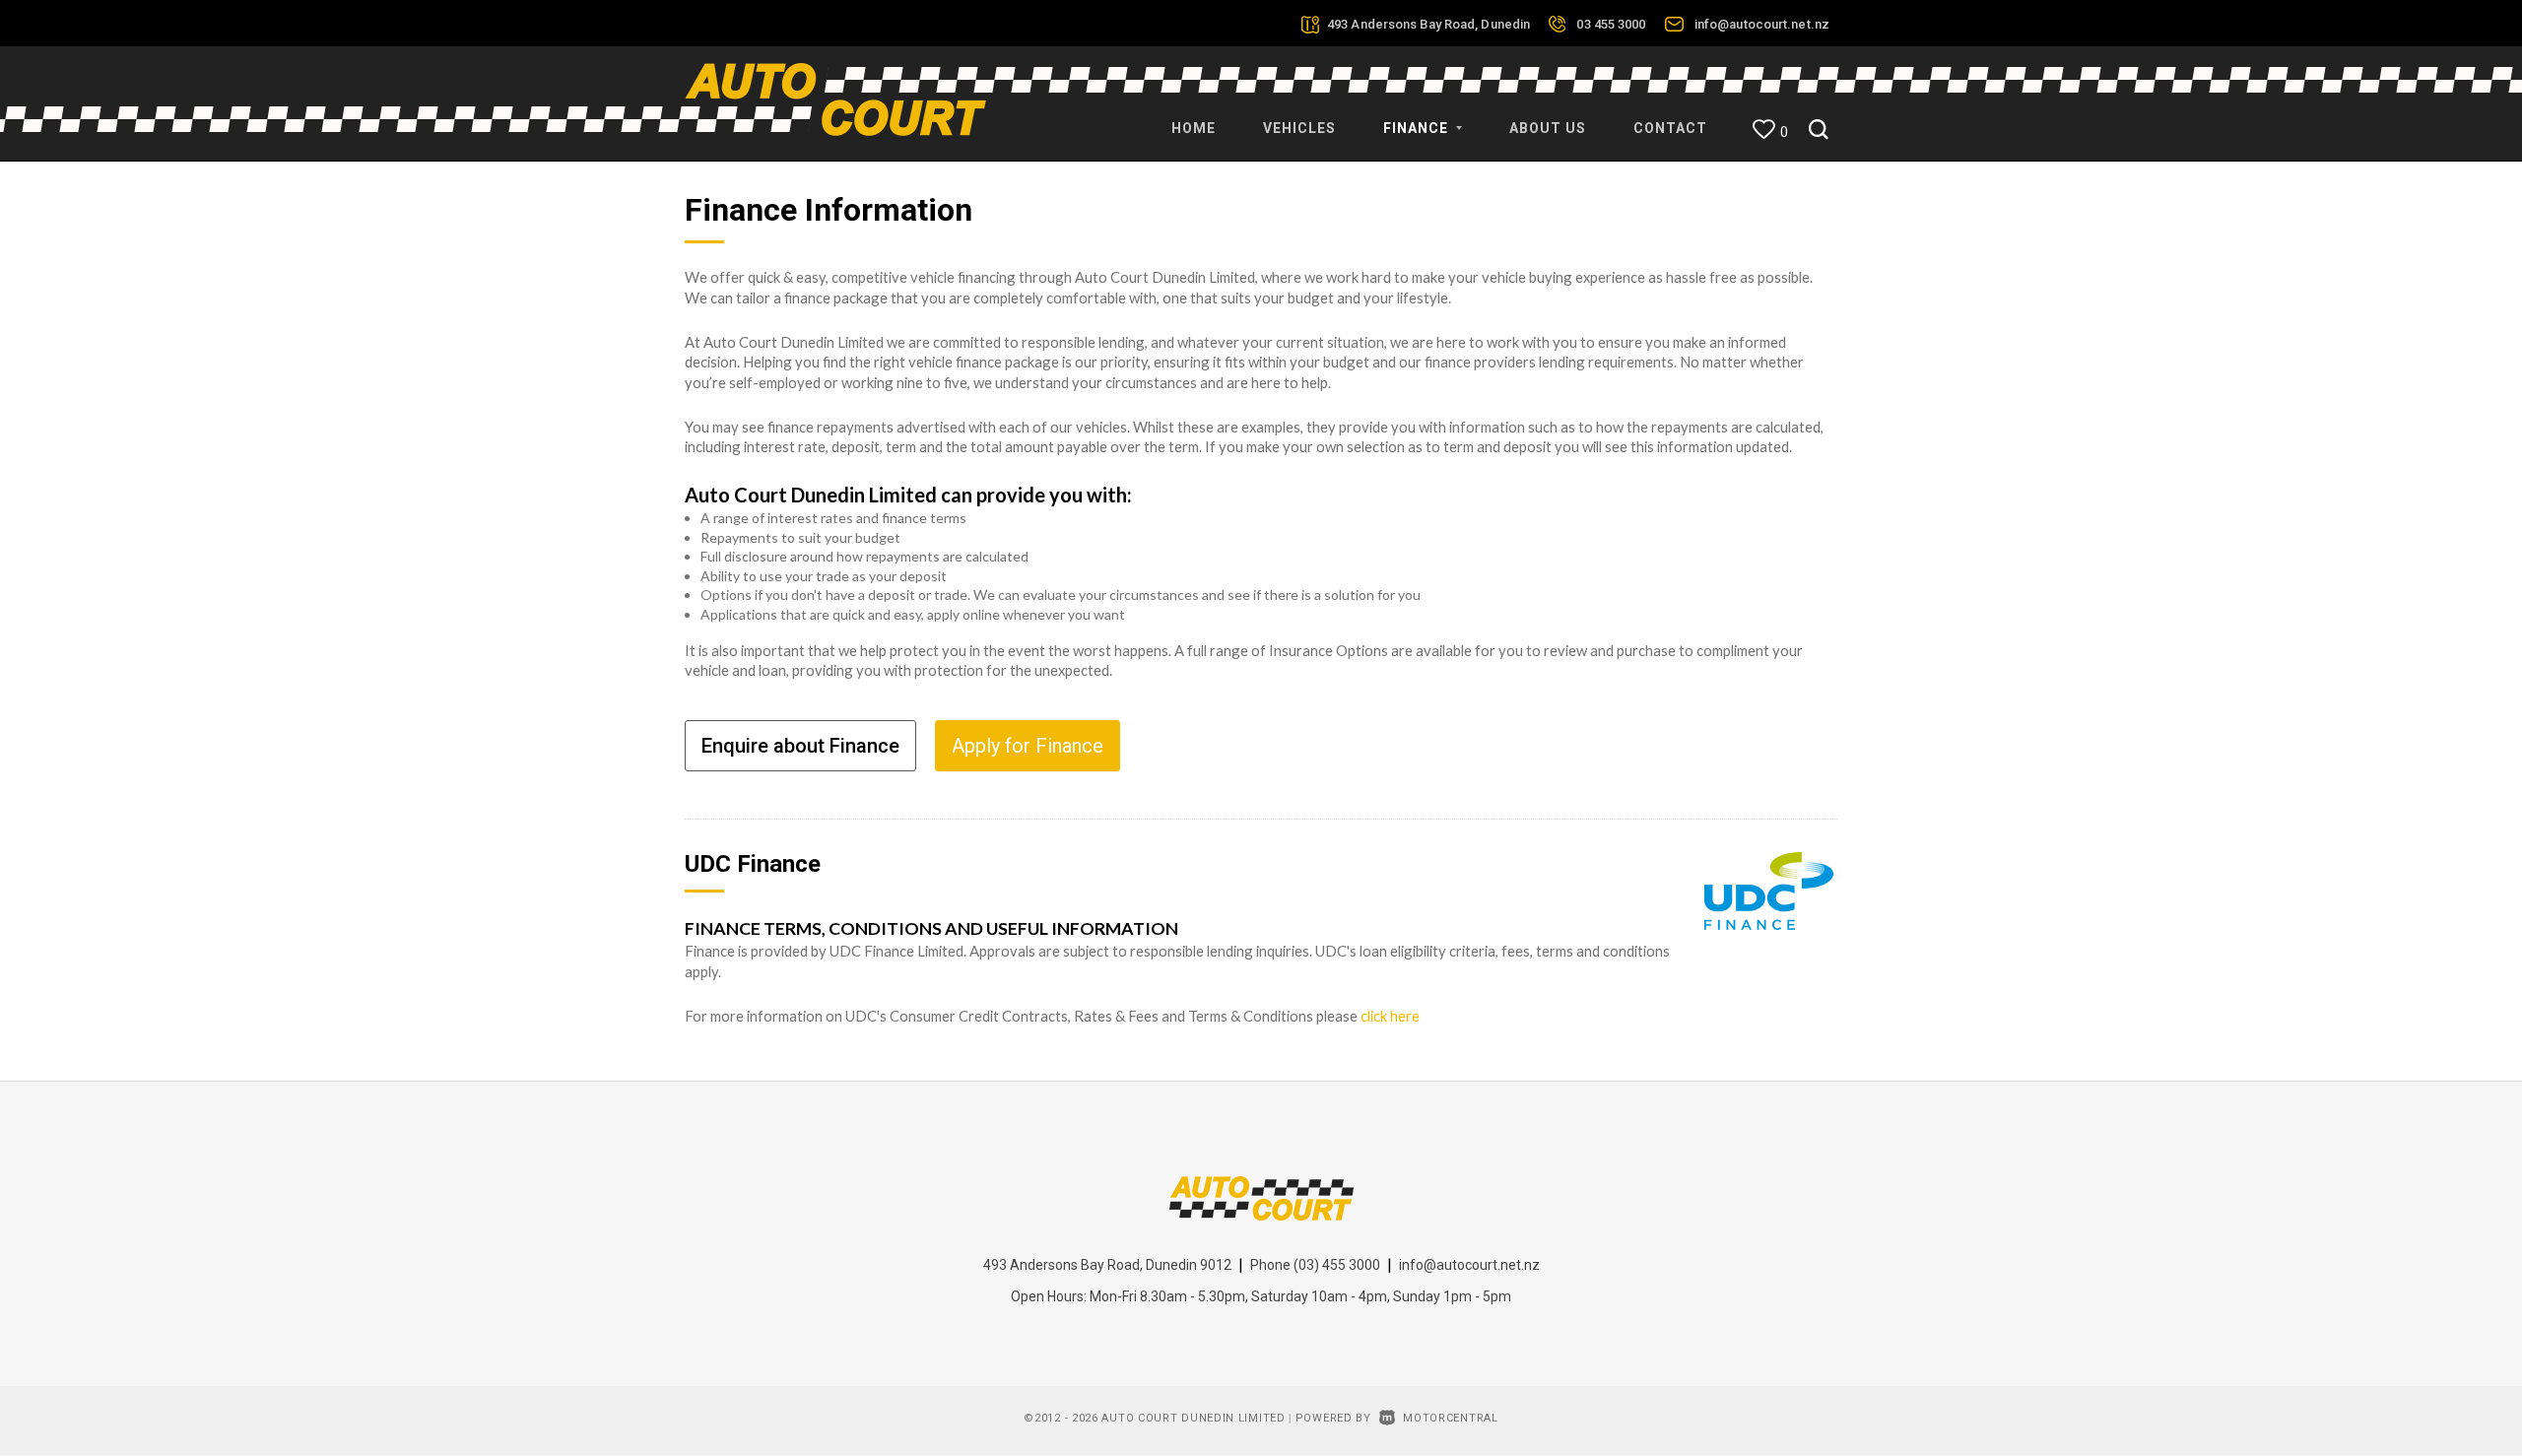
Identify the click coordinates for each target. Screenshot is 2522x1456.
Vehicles (1299, 128)
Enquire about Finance (800, 746)
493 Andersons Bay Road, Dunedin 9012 (1107, 1265)
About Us (1548, 128)
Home (1194, 128)
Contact (1670, 128)
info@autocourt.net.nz (1762, 24)
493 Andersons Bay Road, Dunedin (1428, 24)
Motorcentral (1450, 1418)
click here (1390, 1016)
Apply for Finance (1028, 746)
